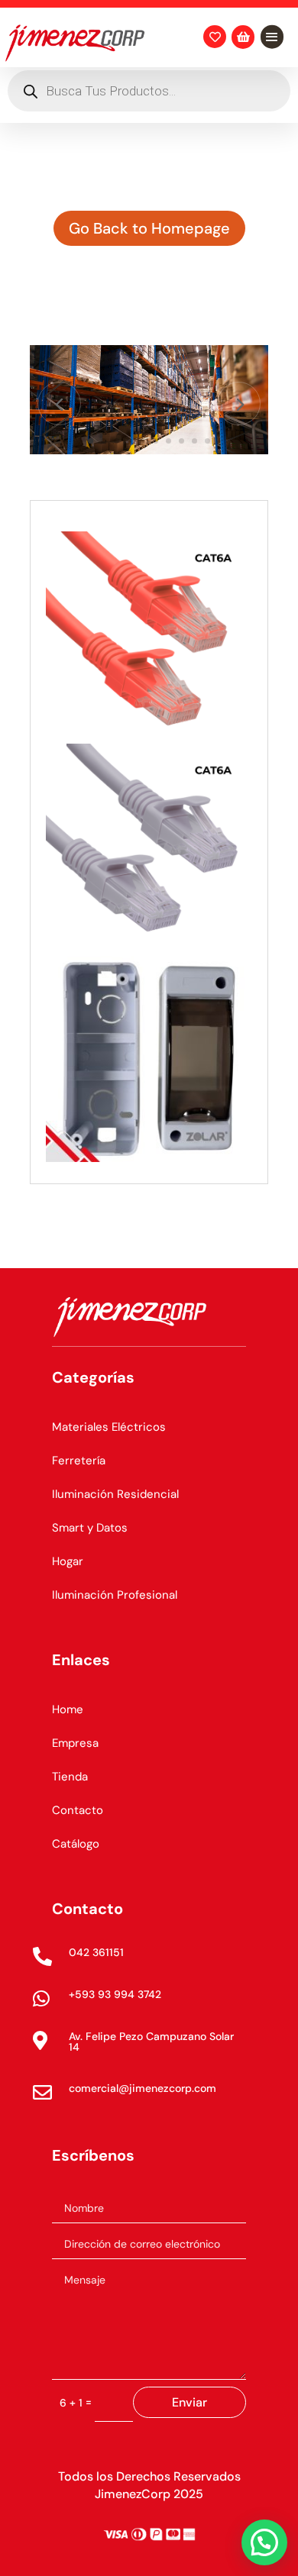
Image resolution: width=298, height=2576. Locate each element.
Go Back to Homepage (149, 228)
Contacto (78, 1810)
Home (68, 1709)
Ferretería (79, 1461)
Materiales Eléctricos (109, 1427)
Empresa (75, 1743)
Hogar (68, 1561)
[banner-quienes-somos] (149, 450)
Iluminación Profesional (115, 1595)
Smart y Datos (90, 1528)
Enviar (189, 2402)
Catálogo (76, 1844)
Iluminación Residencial (115, 1494)
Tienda (70, 1777)
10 (207, 441)
